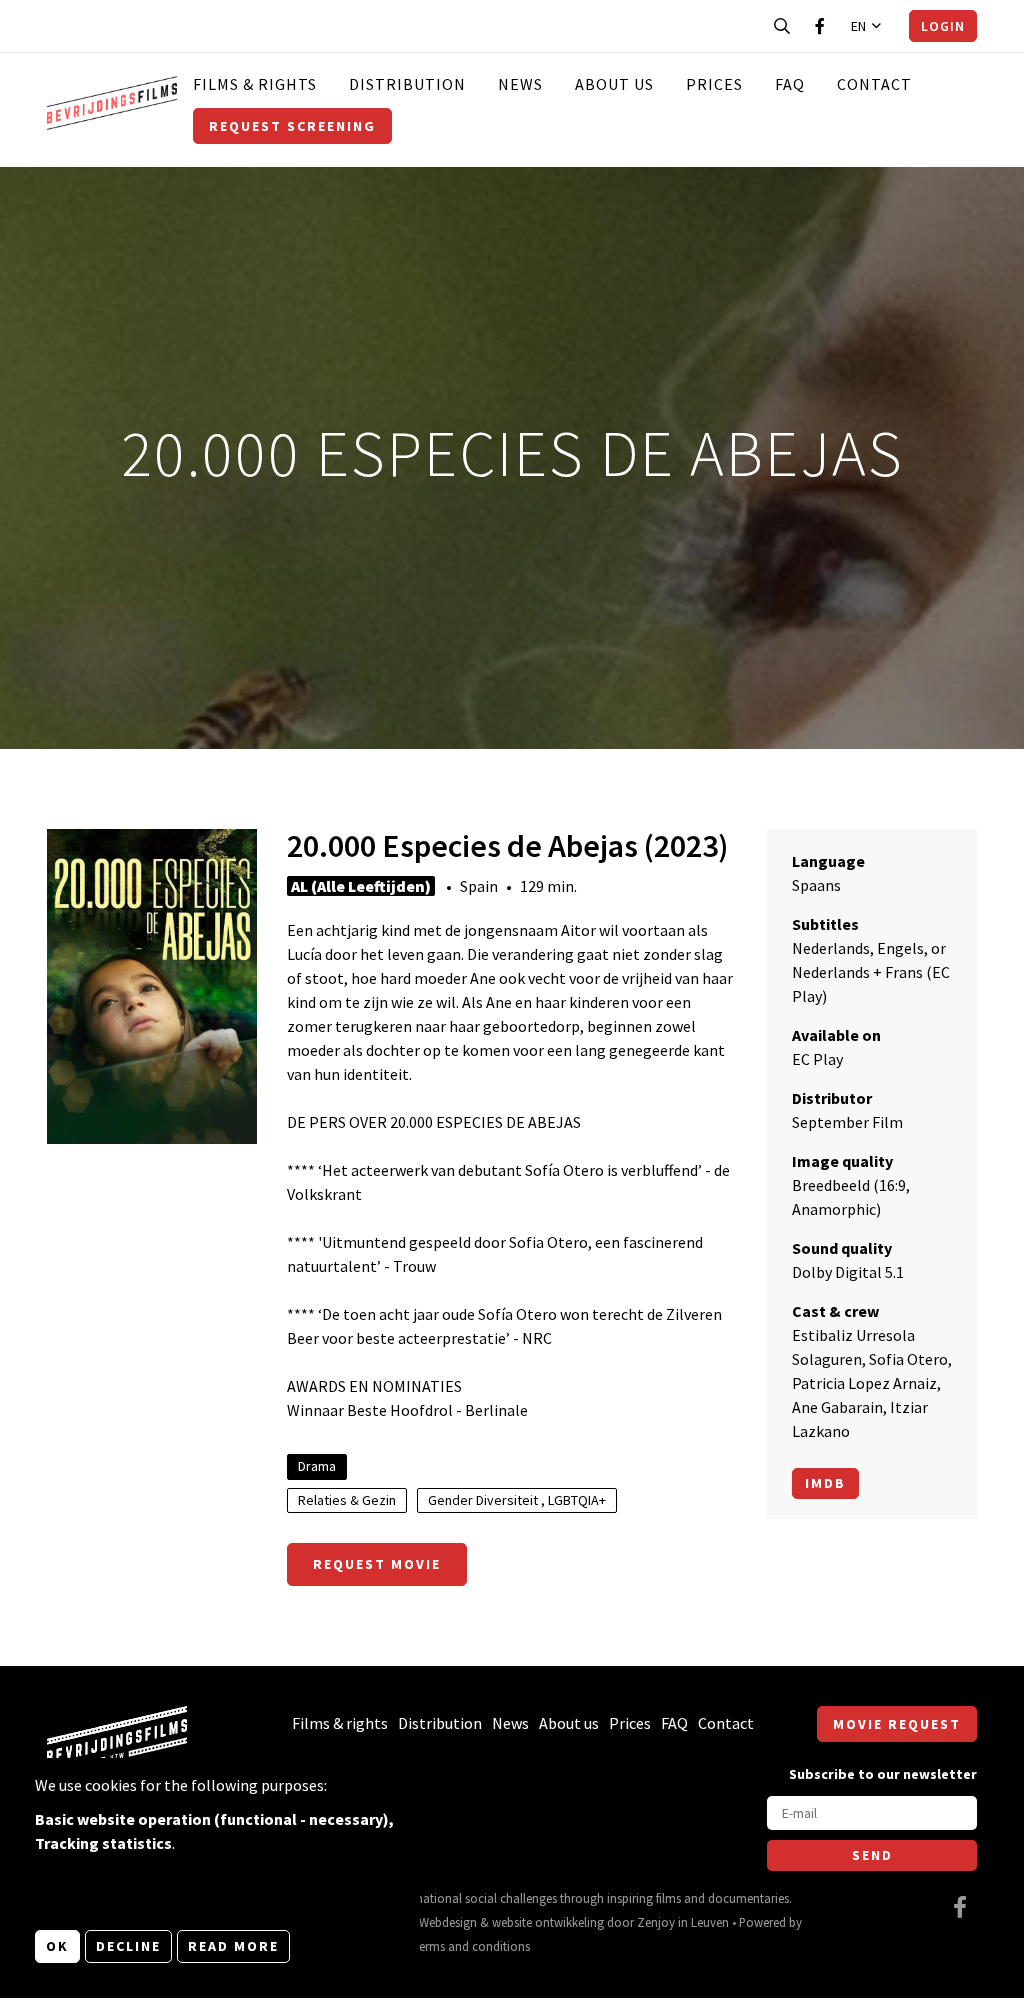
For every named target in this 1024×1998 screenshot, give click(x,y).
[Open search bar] (782, 26)
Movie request (897, 1724)
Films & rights (255, 84)
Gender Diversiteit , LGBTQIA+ (517, 1500)
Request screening (292, 126)
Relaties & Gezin (347, 1500)
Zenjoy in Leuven (683, 1922)
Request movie (377, 1564)
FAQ (790, 84)
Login (943, 26)
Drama (317, 1466)
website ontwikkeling (548, 1922)
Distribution (407, 84)
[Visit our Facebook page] (820, 26)
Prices (714, 84)
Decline (128, 1946)
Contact (874, 84)
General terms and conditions (450, 1946)
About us (614, 84)
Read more (233, 1946)
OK (57, 1946)
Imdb (825, 1483)
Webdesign (448, 1922)
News (520, 84)
